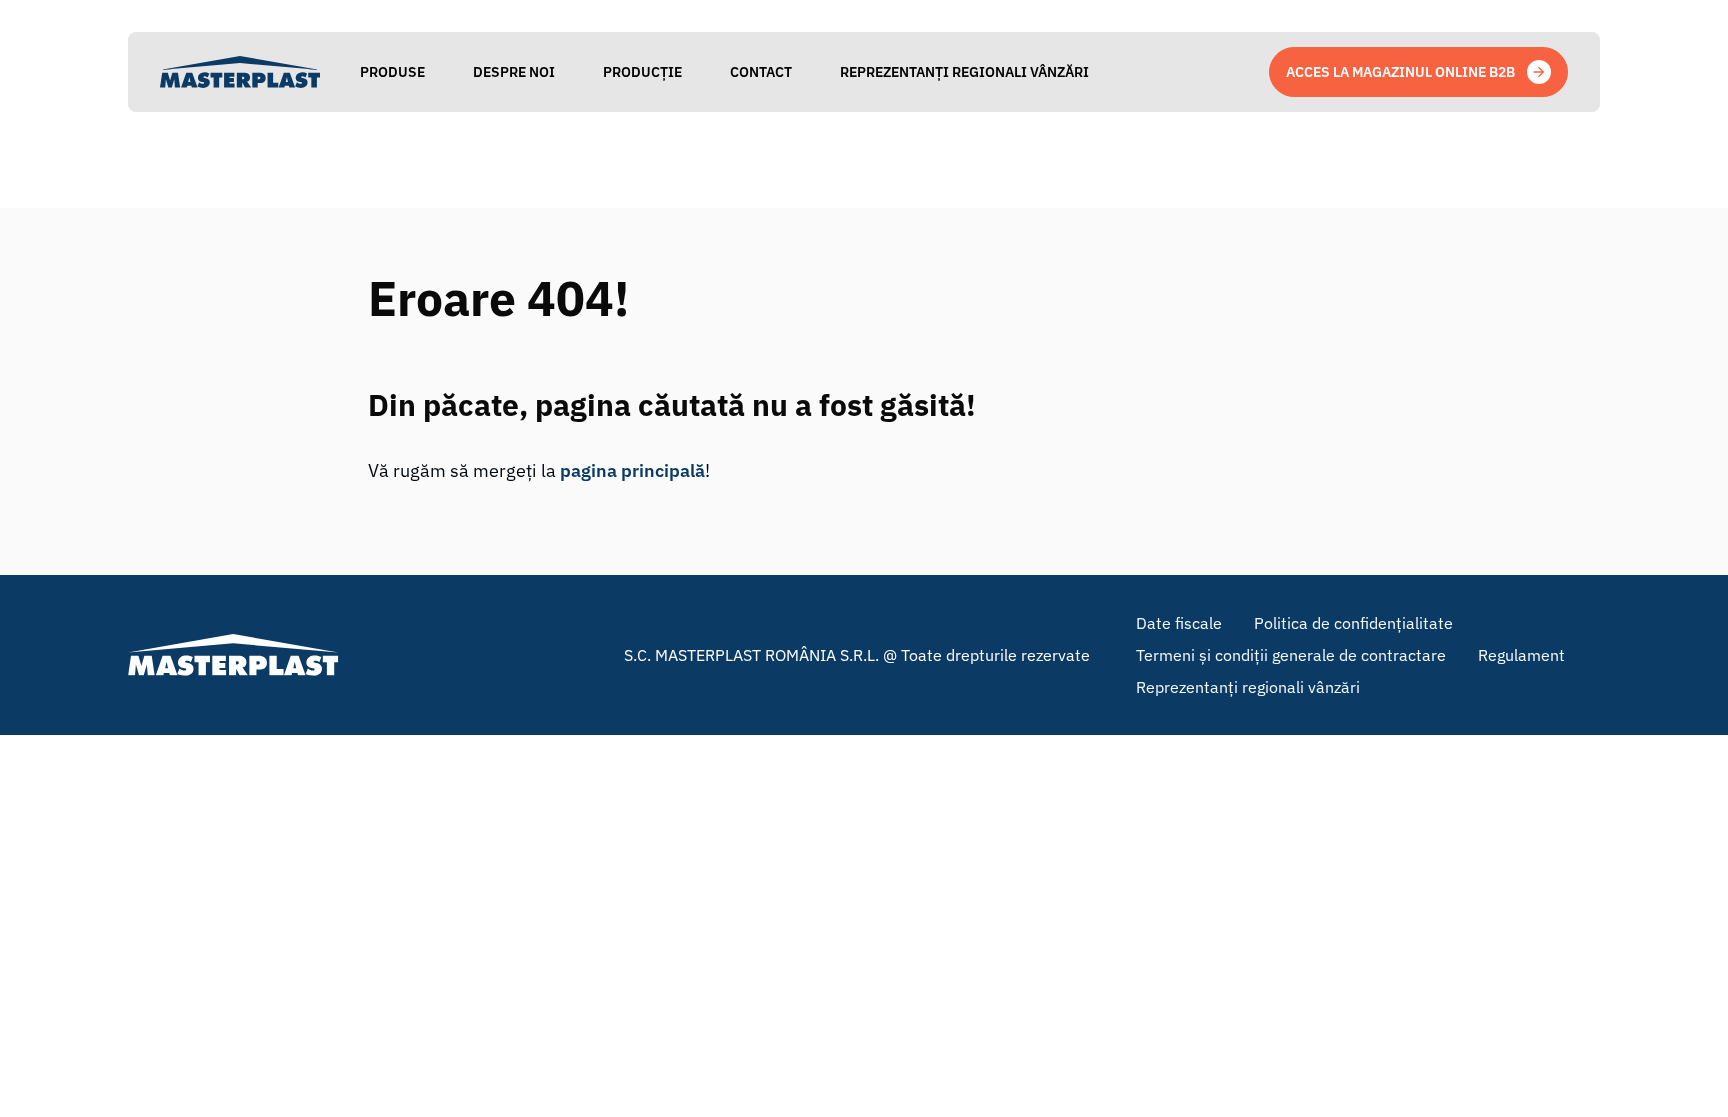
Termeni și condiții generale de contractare (1291, 655)
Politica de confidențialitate (1353, 623)
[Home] (240, 72)
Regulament (1521, 655)
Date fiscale (1179, 623)
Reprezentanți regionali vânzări (964, 72)
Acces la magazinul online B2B (1400, 72)
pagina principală (632, 470)
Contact (761, 72)
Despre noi (514, 72)
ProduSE (392, 72)
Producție (642, 72)
